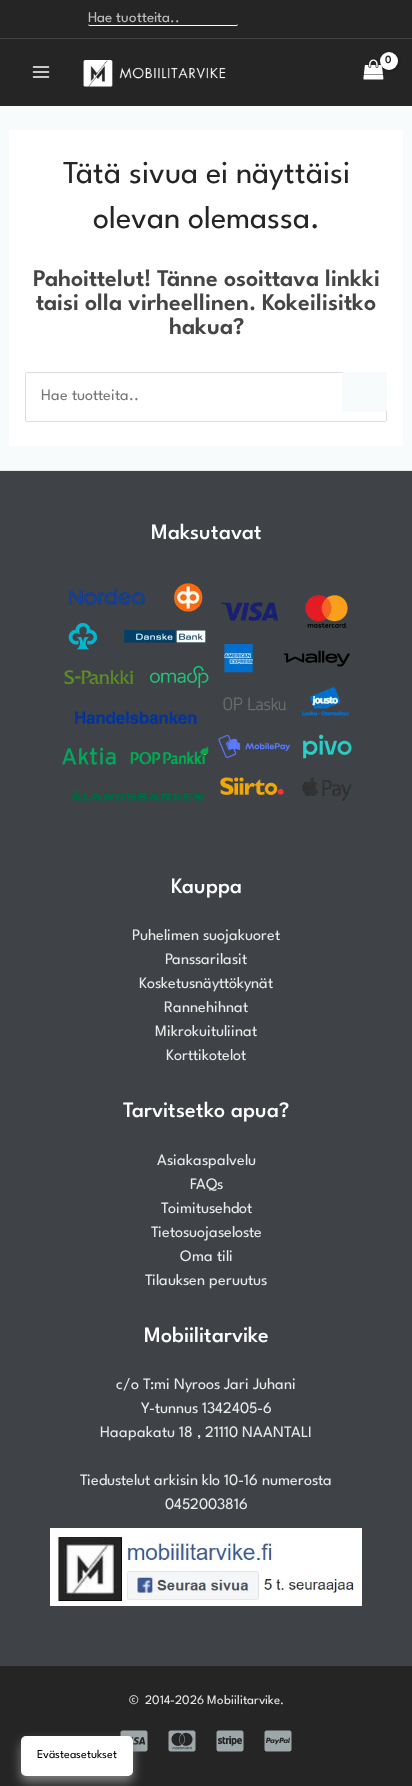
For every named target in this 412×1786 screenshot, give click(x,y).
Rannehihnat (206, 1008)
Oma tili (206, 1257)
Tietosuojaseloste (206, 1233)
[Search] (263, 19)
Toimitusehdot (206, 1209)
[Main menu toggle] (41, 72)
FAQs (206, 1185)
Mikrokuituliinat (206, 1032)
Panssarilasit (206, 960)
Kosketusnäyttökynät (206, 984)
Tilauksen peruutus (206, 1281)
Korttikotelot (206, 1056)
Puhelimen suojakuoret (206, 936)
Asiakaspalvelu (206, 1161)
